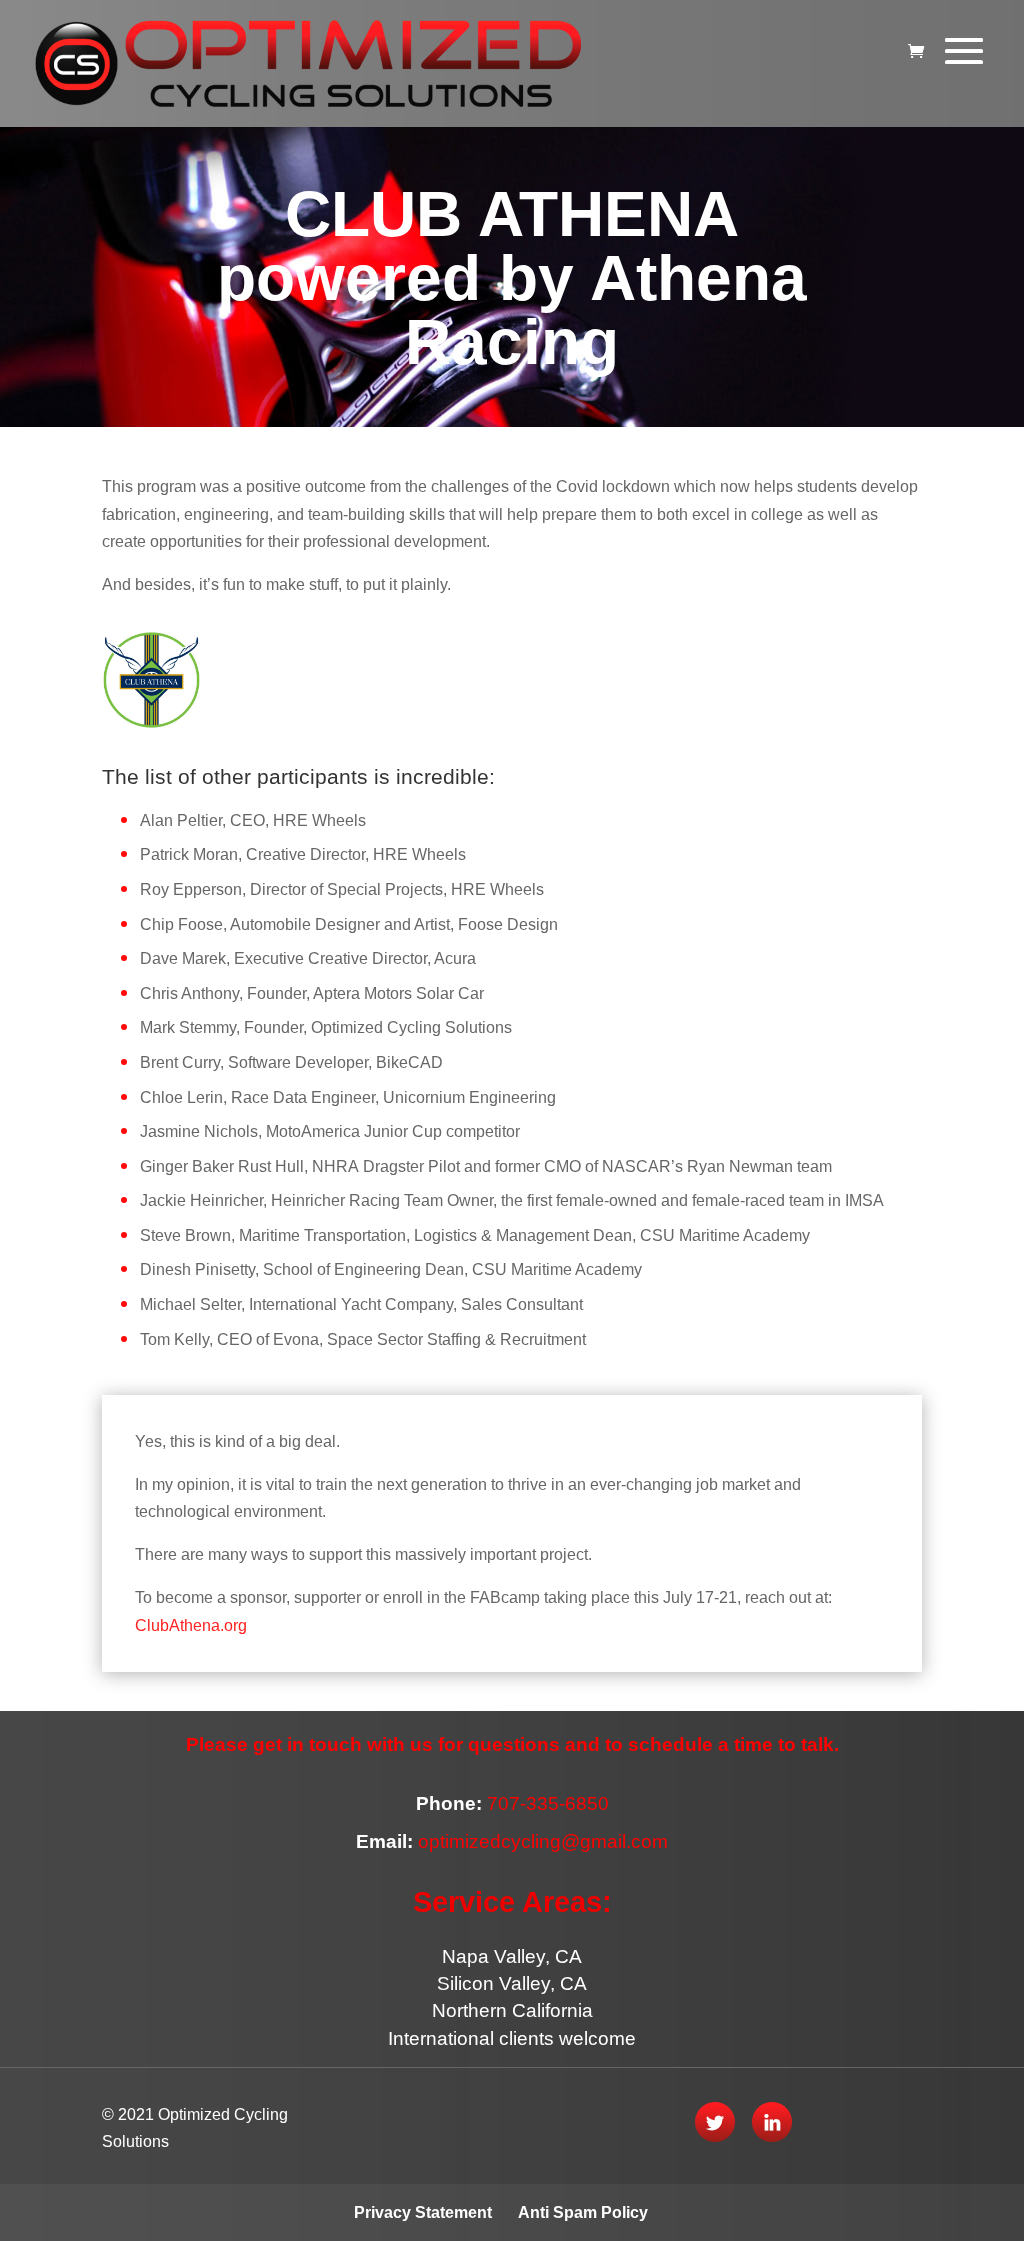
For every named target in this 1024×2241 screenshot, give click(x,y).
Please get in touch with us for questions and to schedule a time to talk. (512, 1744)
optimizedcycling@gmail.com (543, 1841)
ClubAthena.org (191, 1625)
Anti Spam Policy (583, 2212)
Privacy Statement (423, 2212)
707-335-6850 (545, 1803)
